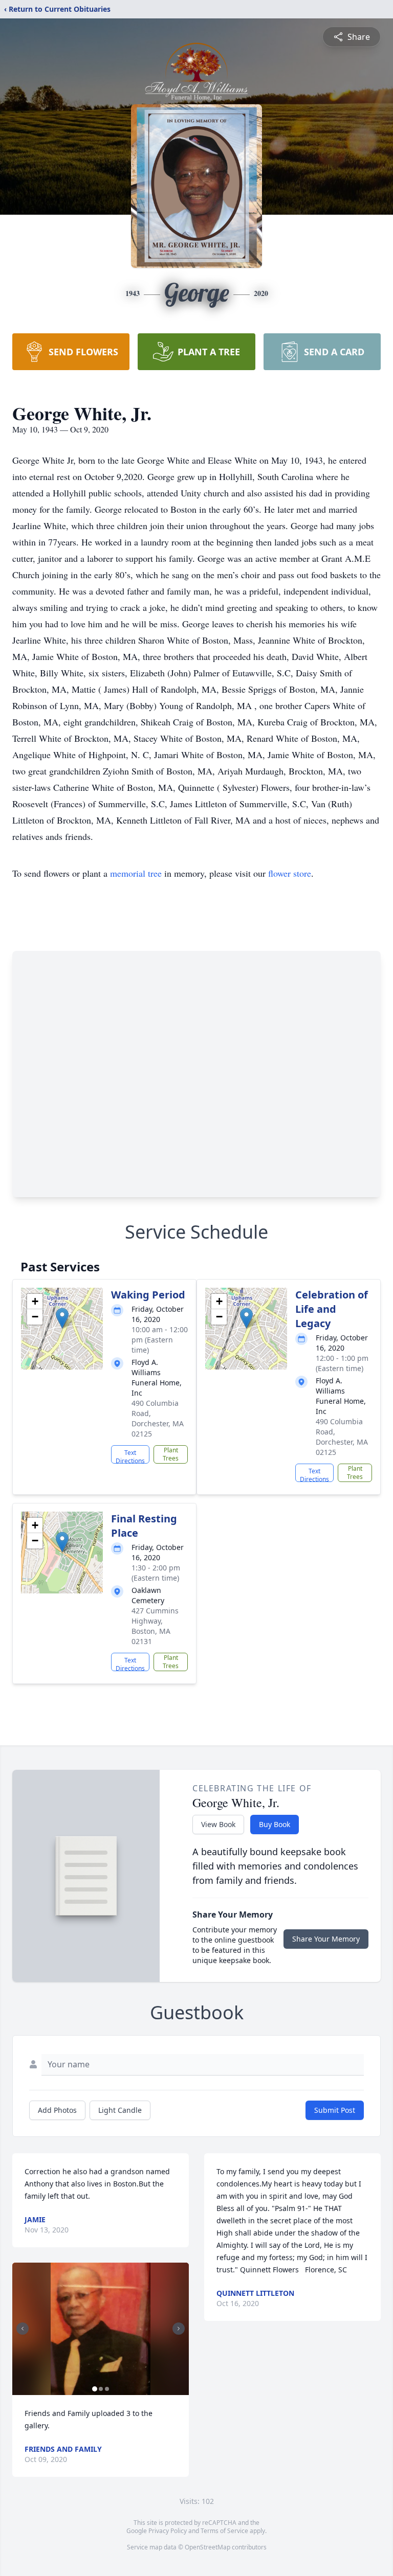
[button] (62, 1318)
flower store (290, 873)
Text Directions (130, 1456)
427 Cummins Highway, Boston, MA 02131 (155, 1626)
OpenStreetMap (208, 2547)
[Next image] (179, 2329)
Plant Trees (171, 1454)
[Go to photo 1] (95, 2389)
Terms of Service (224, 2531)
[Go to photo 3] (107, 2389)
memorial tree (136, 873)
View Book (218, 1824)
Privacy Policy (168, 2531)
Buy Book (275, 1824)
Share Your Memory (326, 1939)
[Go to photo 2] (101, 2389)
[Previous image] (23, 2329)
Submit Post (335, 2110)
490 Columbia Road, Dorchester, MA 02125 (158, 1418)
